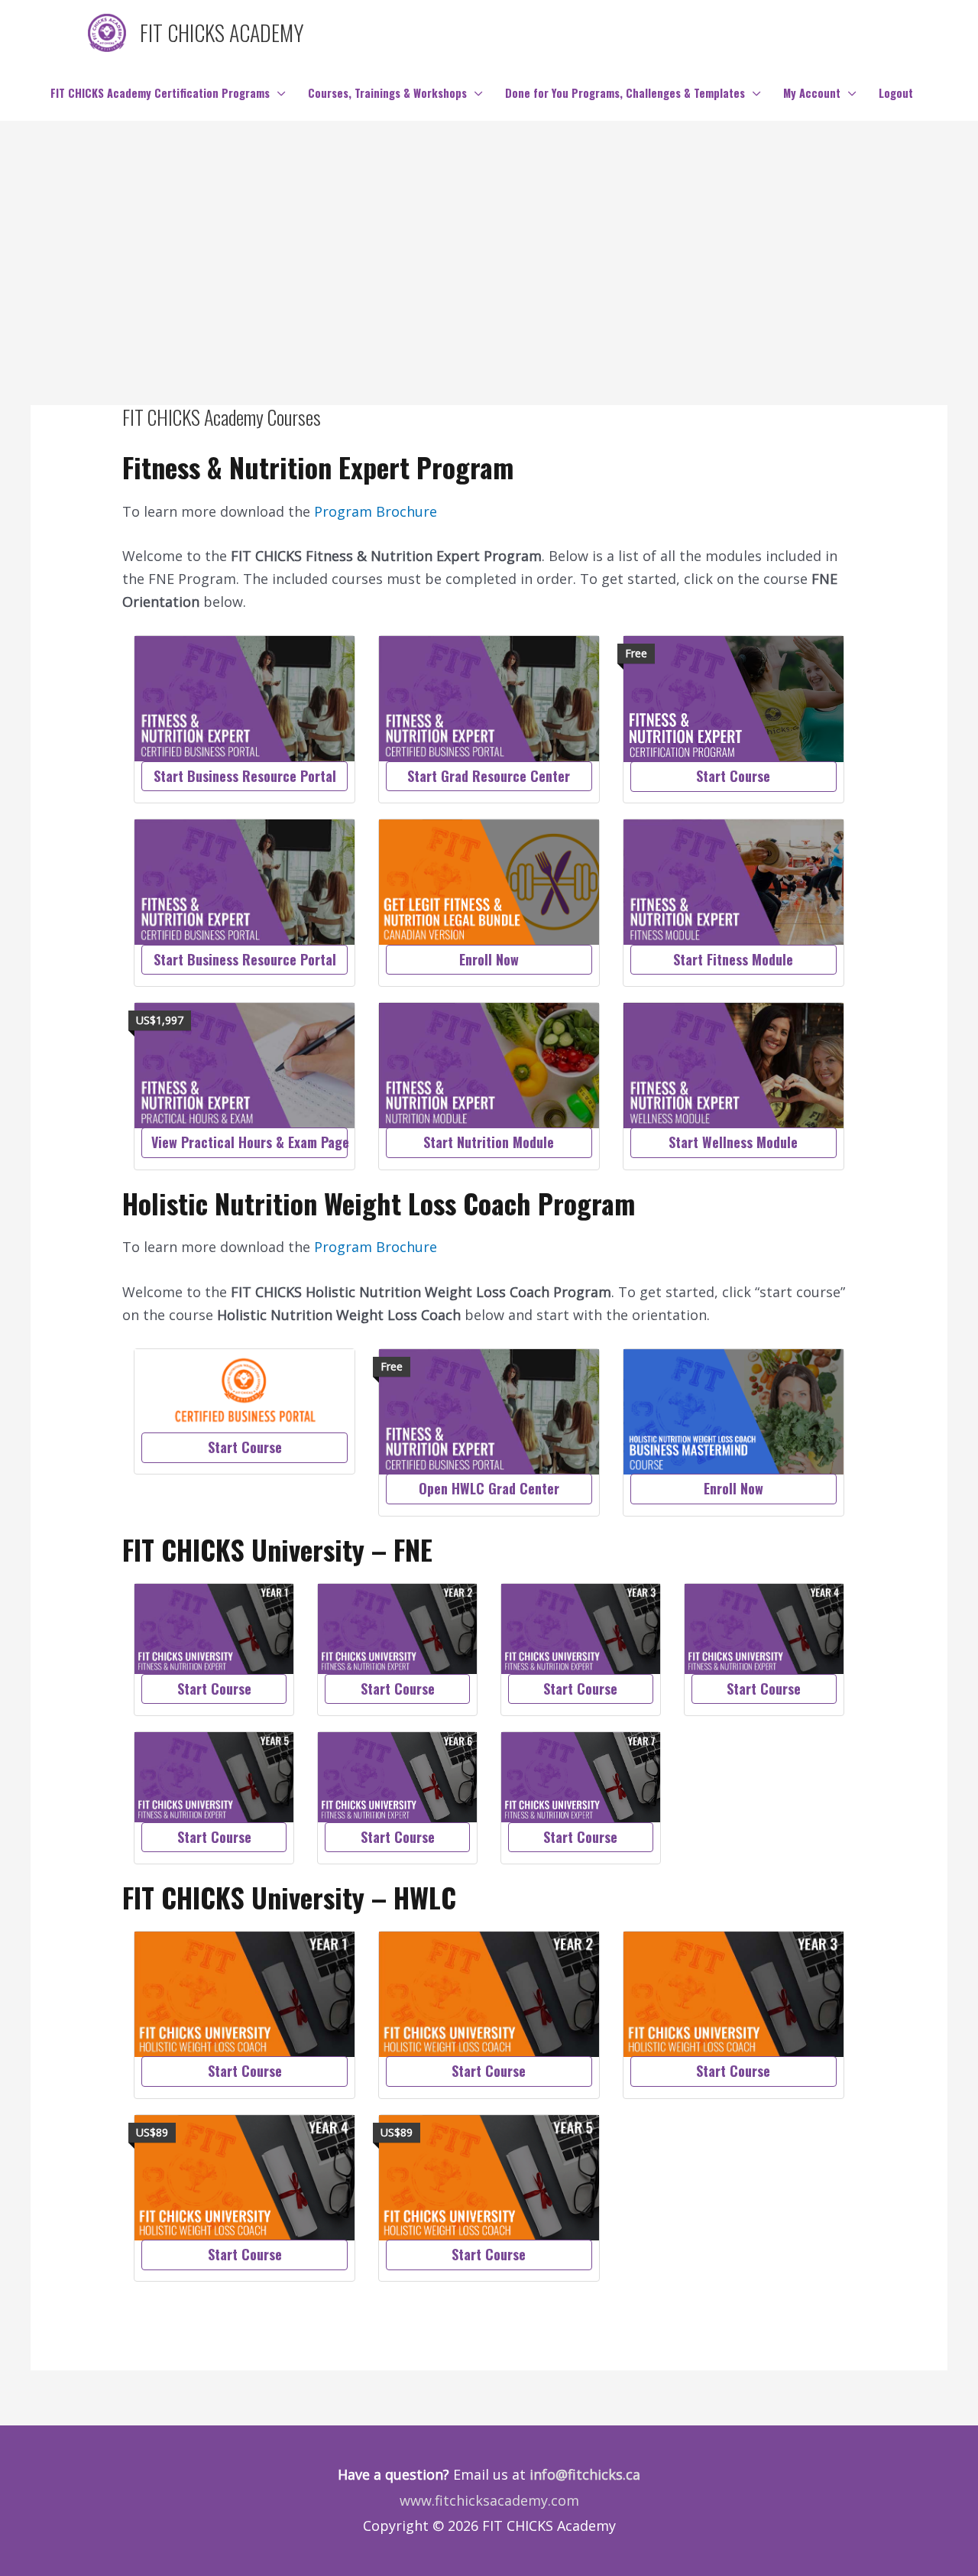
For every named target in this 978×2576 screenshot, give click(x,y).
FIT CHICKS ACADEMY (222, 32)
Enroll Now (489, 959)
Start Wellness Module (733, 1142)
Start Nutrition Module (489, 1142)
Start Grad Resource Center (489, 776)
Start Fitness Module (733, 959)
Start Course (733, 776)
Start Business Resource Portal (245, 776)
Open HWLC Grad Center (489, 1488)
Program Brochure (376, 511)
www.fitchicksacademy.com (489, 2500)
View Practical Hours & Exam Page (249, 1142)
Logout (896, 93)
